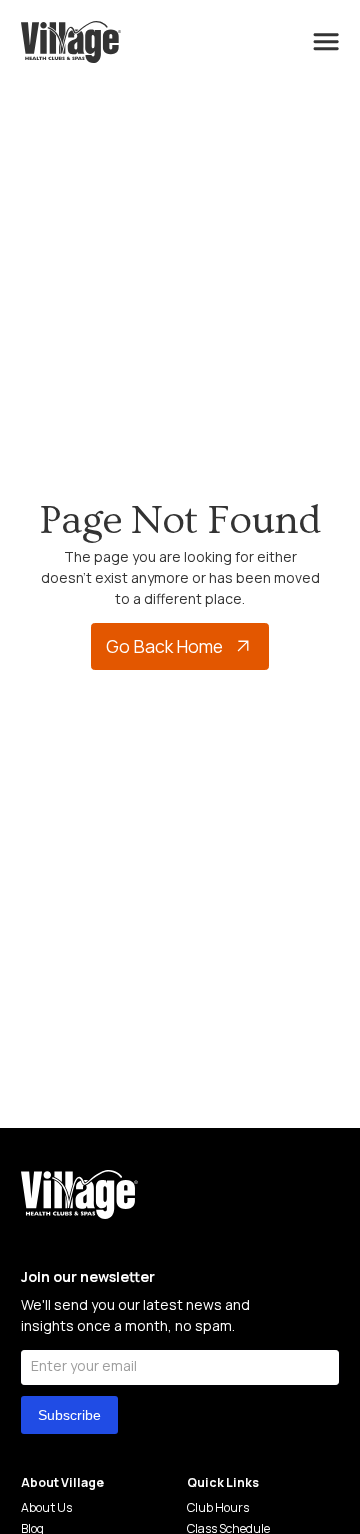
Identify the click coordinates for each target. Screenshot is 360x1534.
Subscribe (69, 1415)
